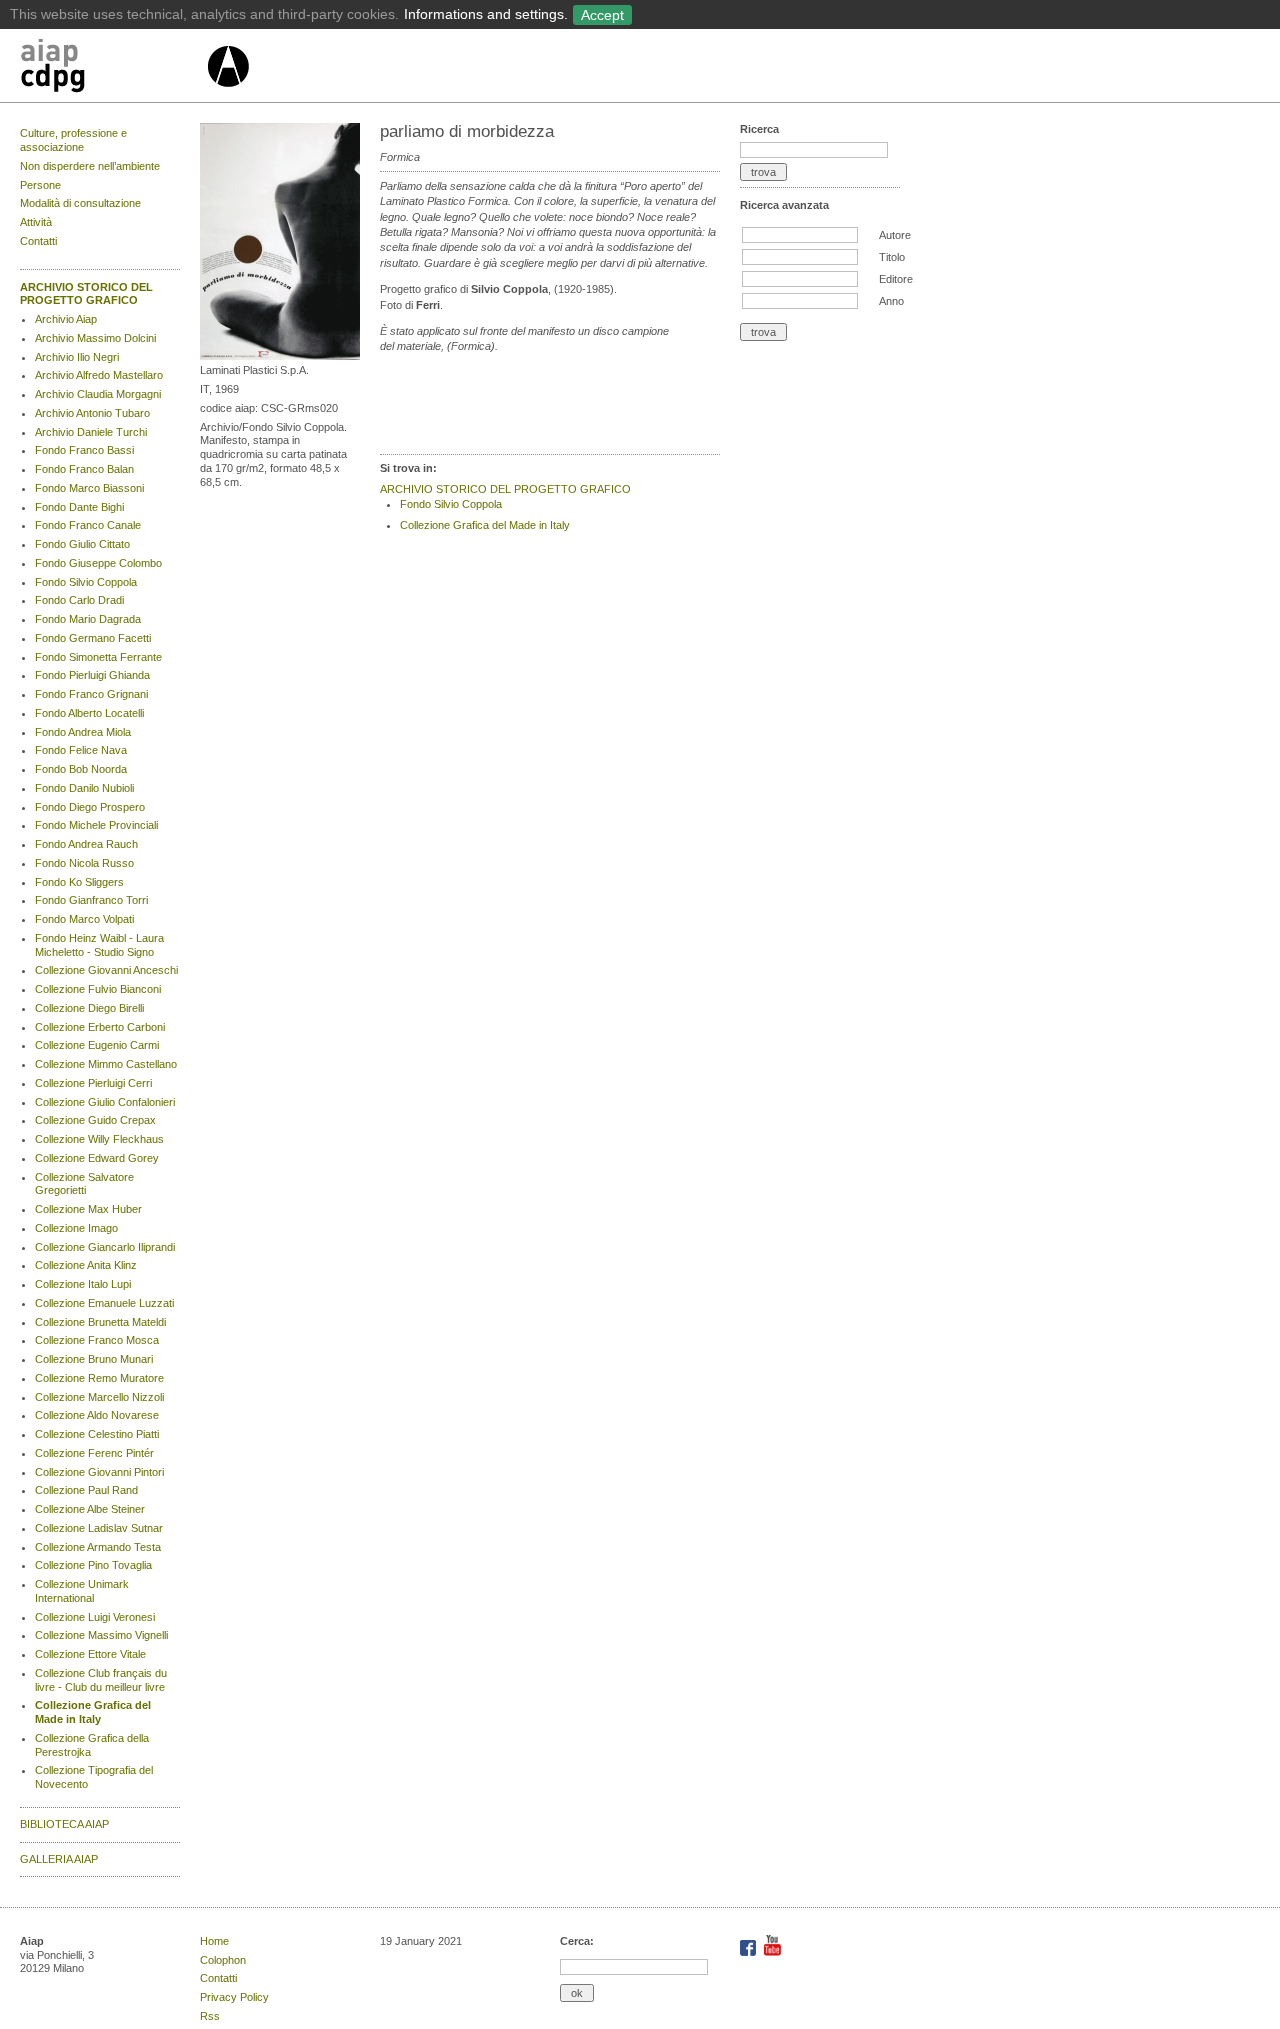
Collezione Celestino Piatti (97, 1434)
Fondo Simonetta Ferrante (98, 657)
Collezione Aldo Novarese (97, 1415)
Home (214, 1941)
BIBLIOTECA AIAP (64, 1824)
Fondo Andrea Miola (83, 732)
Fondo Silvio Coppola (86, 582)
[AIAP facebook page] (749, 1952)
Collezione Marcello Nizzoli (99, 1397)
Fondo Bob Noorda (81, 769)
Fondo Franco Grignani (91, 694)
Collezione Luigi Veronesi (95, 1617)
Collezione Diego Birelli (89, 1008)
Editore (896, 279)
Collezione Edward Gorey (97, 1158)
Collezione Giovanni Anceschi (106, 970)
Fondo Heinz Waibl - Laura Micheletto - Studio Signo (99, 945)
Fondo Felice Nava (81, 750)
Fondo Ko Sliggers (79, 882)
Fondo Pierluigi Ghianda (92, 675)
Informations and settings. (486, 14)
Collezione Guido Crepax (95, 1120)
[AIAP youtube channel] (772, 1952)
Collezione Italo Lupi (83, 1284)
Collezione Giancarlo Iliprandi (105, 1247)
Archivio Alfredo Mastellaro (99, 375)
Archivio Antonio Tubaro (92, 413)
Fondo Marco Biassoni (89, 488)
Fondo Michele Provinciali (96, 825)
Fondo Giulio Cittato (82, 544)
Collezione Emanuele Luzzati (104, 1303)
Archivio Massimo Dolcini (95, 338)
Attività (36, 222)
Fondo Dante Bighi (79, 507)
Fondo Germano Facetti (93, 638)
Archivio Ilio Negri (77, 357)
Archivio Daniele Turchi (91, 432)
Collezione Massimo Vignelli (101, 1635)
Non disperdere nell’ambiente (90, 166)
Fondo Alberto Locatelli (89, 713)
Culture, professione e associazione (73, 140)
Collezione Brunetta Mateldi (100, 1322)
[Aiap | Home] (227, 95)
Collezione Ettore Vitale (90, 1654)
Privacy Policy (234, 1997)
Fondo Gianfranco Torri (91, 900)
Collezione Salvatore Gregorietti (84, 1184)
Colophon (223, 1960)
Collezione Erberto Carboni (100, 1027)
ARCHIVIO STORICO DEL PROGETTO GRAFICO (86, 294)
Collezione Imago (76, 1228)
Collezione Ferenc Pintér (94, 1453)
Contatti (38, 241)
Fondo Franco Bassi (84, 450)
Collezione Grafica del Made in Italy (93, 1712)
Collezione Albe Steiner (90, 1509)
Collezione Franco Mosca (97, 1340)
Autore (895, 235)
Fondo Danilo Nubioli (84, 788)
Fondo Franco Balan (84, 469)
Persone (40, 185)
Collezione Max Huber (88, 1209)
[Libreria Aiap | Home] (112, 69)
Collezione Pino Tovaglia (93, 1565)
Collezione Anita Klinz (86, 1265)
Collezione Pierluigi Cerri (93, 1083)
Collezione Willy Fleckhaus (99, 1139)
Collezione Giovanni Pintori (99, 1472)
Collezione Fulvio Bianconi (98, 989)
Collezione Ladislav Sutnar (99, 1528)
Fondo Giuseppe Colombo (98, 563)
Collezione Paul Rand (86, 1490)
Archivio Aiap (66, 319)
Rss (210, 2016)
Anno (891, 301)
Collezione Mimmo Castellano (106, 1064)
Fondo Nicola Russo (84, 863)
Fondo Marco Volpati (84, 919)
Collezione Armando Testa (98, 1547)
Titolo (892, 257)
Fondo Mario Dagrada (88, 619)
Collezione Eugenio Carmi (97, 1045)
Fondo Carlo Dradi (79, 600)
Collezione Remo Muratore (99, 1378)
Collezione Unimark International (82, 1591)
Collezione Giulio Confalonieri (105, 1102)
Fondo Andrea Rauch (86, 844)
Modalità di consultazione (80, 203)
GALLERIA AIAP (59, 1859)
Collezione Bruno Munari (94, 1359)
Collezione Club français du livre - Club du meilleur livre (101, 1680)
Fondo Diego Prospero (90, 807)
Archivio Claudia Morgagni (98, 394)
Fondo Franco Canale (88, 525)
